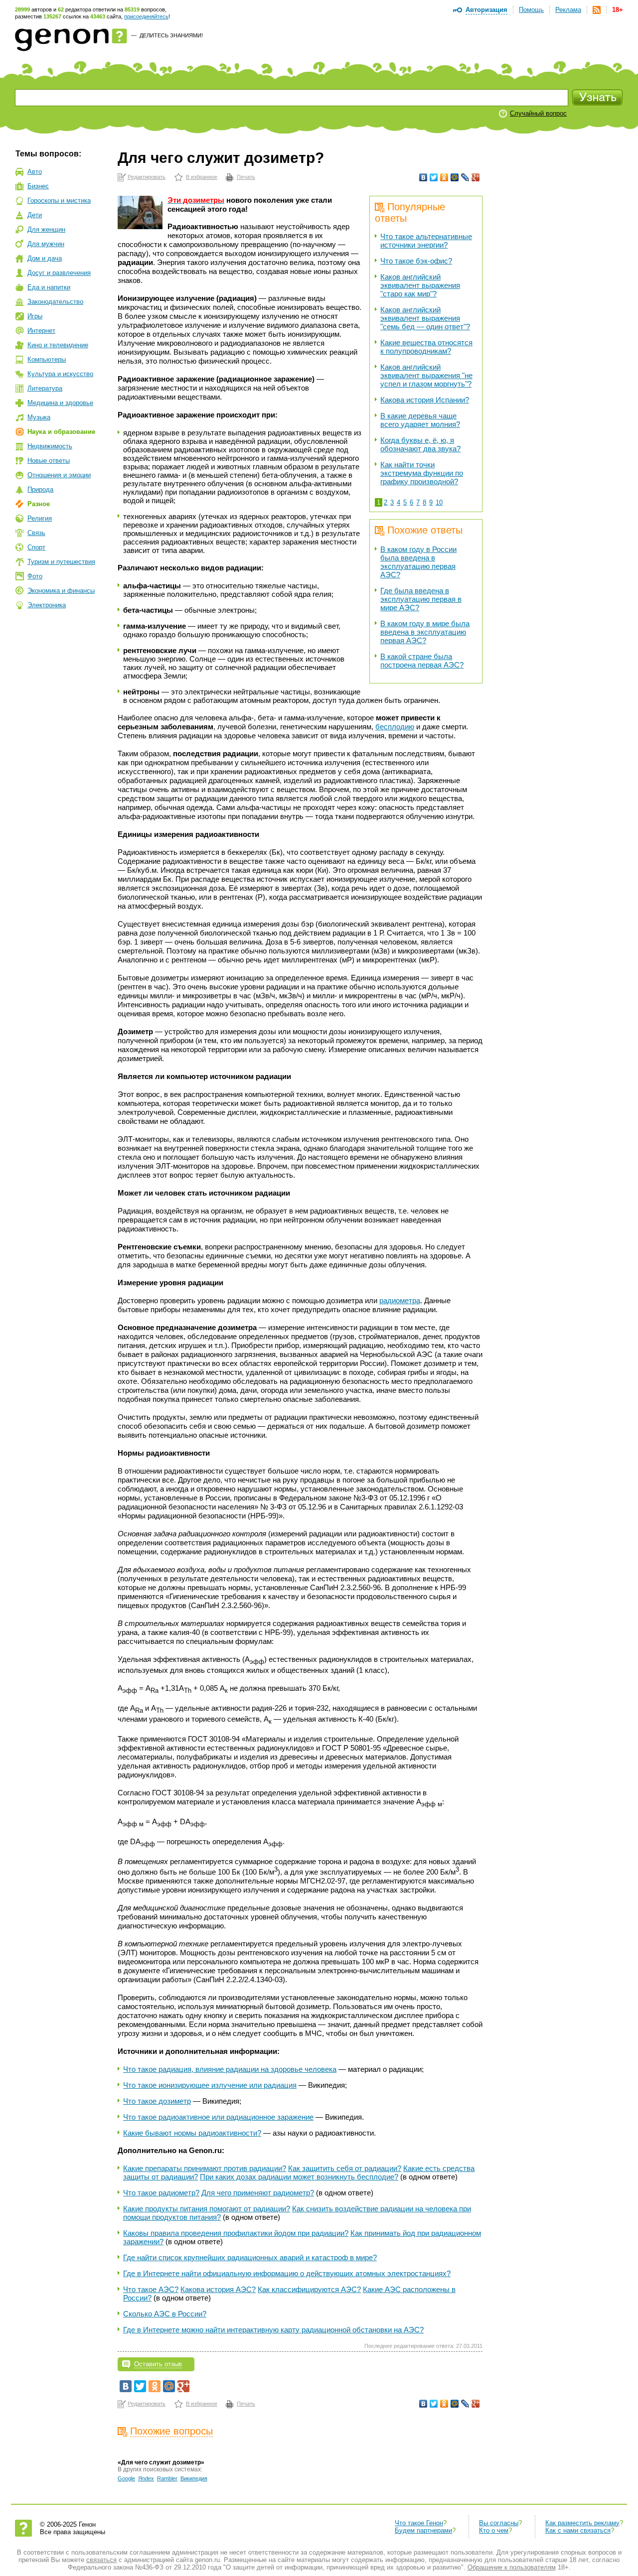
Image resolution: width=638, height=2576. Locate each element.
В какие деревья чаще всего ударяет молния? (420, 420)
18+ (618, 10)
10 (439, 502)
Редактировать (147, 177)
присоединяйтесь (146, 16)
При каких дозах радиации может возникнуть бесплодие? (299, 2177)
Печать (246, 177)
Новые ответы (49, 461)
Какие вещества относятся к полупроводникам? (426, 347)
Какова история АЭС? (218, 2289)
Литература (45, 388)
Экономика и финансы (61, 591)
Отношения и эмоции (59, 475)
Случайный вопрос (538, 113)
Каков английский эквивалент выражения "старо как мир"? (420, 285)
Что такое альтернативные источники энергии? (426, 241)
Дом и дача (45, 258)
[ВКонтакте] (423, 177)
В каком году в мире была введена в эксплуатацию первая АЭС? (425, 632)
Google (126, 2478)
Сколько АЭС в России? (165, 2314)
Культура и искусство (60, 374)
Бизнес (38, 186)
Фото (35, 576)
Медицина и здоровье (60, 403)
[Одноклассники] (444, 177)
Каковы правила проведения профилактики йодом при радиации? (236, 2233)
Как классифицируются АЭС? (309, 2289)
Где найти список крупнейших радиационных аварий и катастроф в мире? (250, 2257)
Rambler (167, 2478)
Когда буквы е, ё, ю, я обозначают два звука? (420, 444)
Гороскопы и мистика (59, 201)
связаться (101, 2560)
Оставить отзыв (158, 2364)
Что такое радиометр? (161, 2193)
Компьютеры (47, 359)
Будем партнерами (423, 2530)
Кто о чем (494, 2530)
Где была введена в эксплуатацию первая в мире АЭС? (421, 599)
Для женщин (46, 229)
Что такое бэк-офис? (416, 261)
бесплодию (395, 727)
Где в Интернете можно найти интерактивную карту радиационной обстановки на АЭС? (273, 2330)
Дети (35, 215)
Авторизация (486, 10)
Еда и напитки (49, 287)
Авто (35, 172)
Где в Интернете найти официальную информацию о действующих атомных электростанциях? (287, 2273)
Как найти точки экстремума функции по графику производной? (422, 473)
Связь (36, 533)
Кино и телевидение (58, 345)
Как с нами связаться (578, 2530)
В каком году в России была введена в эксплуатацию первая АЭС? (418, 562)
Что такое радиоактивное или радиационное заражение (218, 2117)
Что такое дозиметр (157, 2101)
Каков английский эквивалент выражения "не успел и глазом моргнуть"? (426, 375)
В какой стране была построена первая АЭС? (422, 661)
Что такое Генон (419, 2523)
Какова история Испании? (425, 400)
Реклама (568, 10)
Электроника (47, 605)
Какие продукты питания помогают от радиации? (207, 2209)
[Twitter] (434, 177)
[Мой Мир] (455, 177)
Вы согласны (499, 2523)
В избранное (202, 177)
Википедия (194, 2478)
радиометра (400, 1300)
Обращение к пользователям (512, 2567)
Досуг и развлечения (59, 273)
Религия (40, 518)
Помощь (531, 10)
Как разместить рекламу (582, 2523)
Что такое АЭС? (151, 2289)
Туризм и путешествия (61, 562)
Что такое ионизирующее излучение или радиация (210, 2085)
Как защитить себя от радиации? (345, 2168)
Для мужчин (46, 244)
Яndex (146, 2478)
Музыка (39, 417)
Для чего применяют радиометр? (258, 2193)
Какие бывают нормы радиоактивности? (192, 2133)
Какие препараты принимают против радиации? (205, 2168)
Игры (35, 316)
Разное (39, 504)
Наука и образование (61, 432)
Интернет (41, 331)
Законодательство (55, 302)
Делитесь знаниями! (171, 35)
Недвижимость (50, 446)
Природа (40, 489)
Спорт (36, 547)
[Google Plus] (476, 177)
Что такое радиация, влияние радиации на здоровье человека (230, 2069)
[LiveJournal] (465, 177)
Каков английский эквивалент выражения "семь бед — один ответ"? (425, 318)
